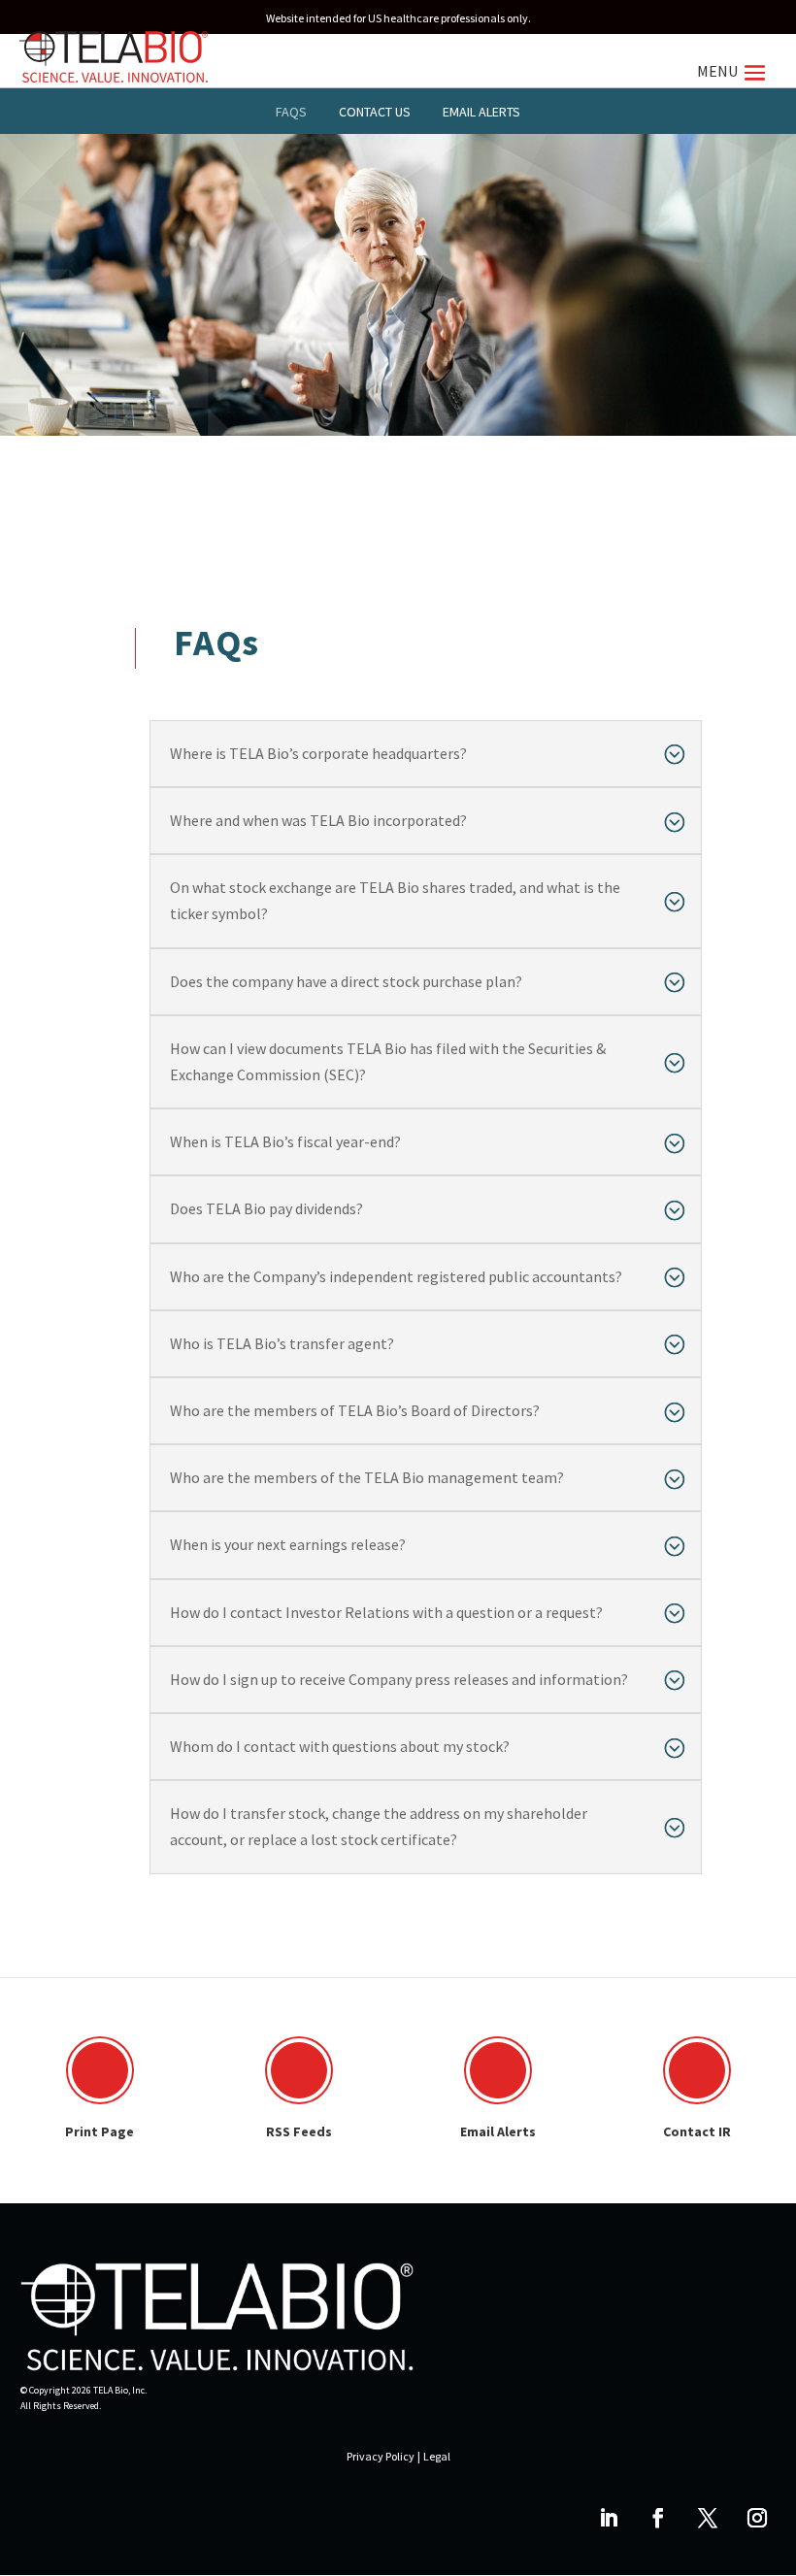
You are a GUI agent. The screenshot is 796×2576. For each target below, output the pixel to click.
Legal (437, 2456)
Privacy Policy (381, 2456)
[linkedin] (609, 2518)
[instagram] (757, 2518)
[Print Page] (100, 2070)
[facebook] (658, 2518)
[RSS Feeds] (299, 2070)
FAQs (291, 112)
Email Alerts (481, 112)
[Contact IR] (697, 2070)
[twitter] (708, 2518)
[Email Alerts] (498, 2070)
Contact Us (375, 112)
